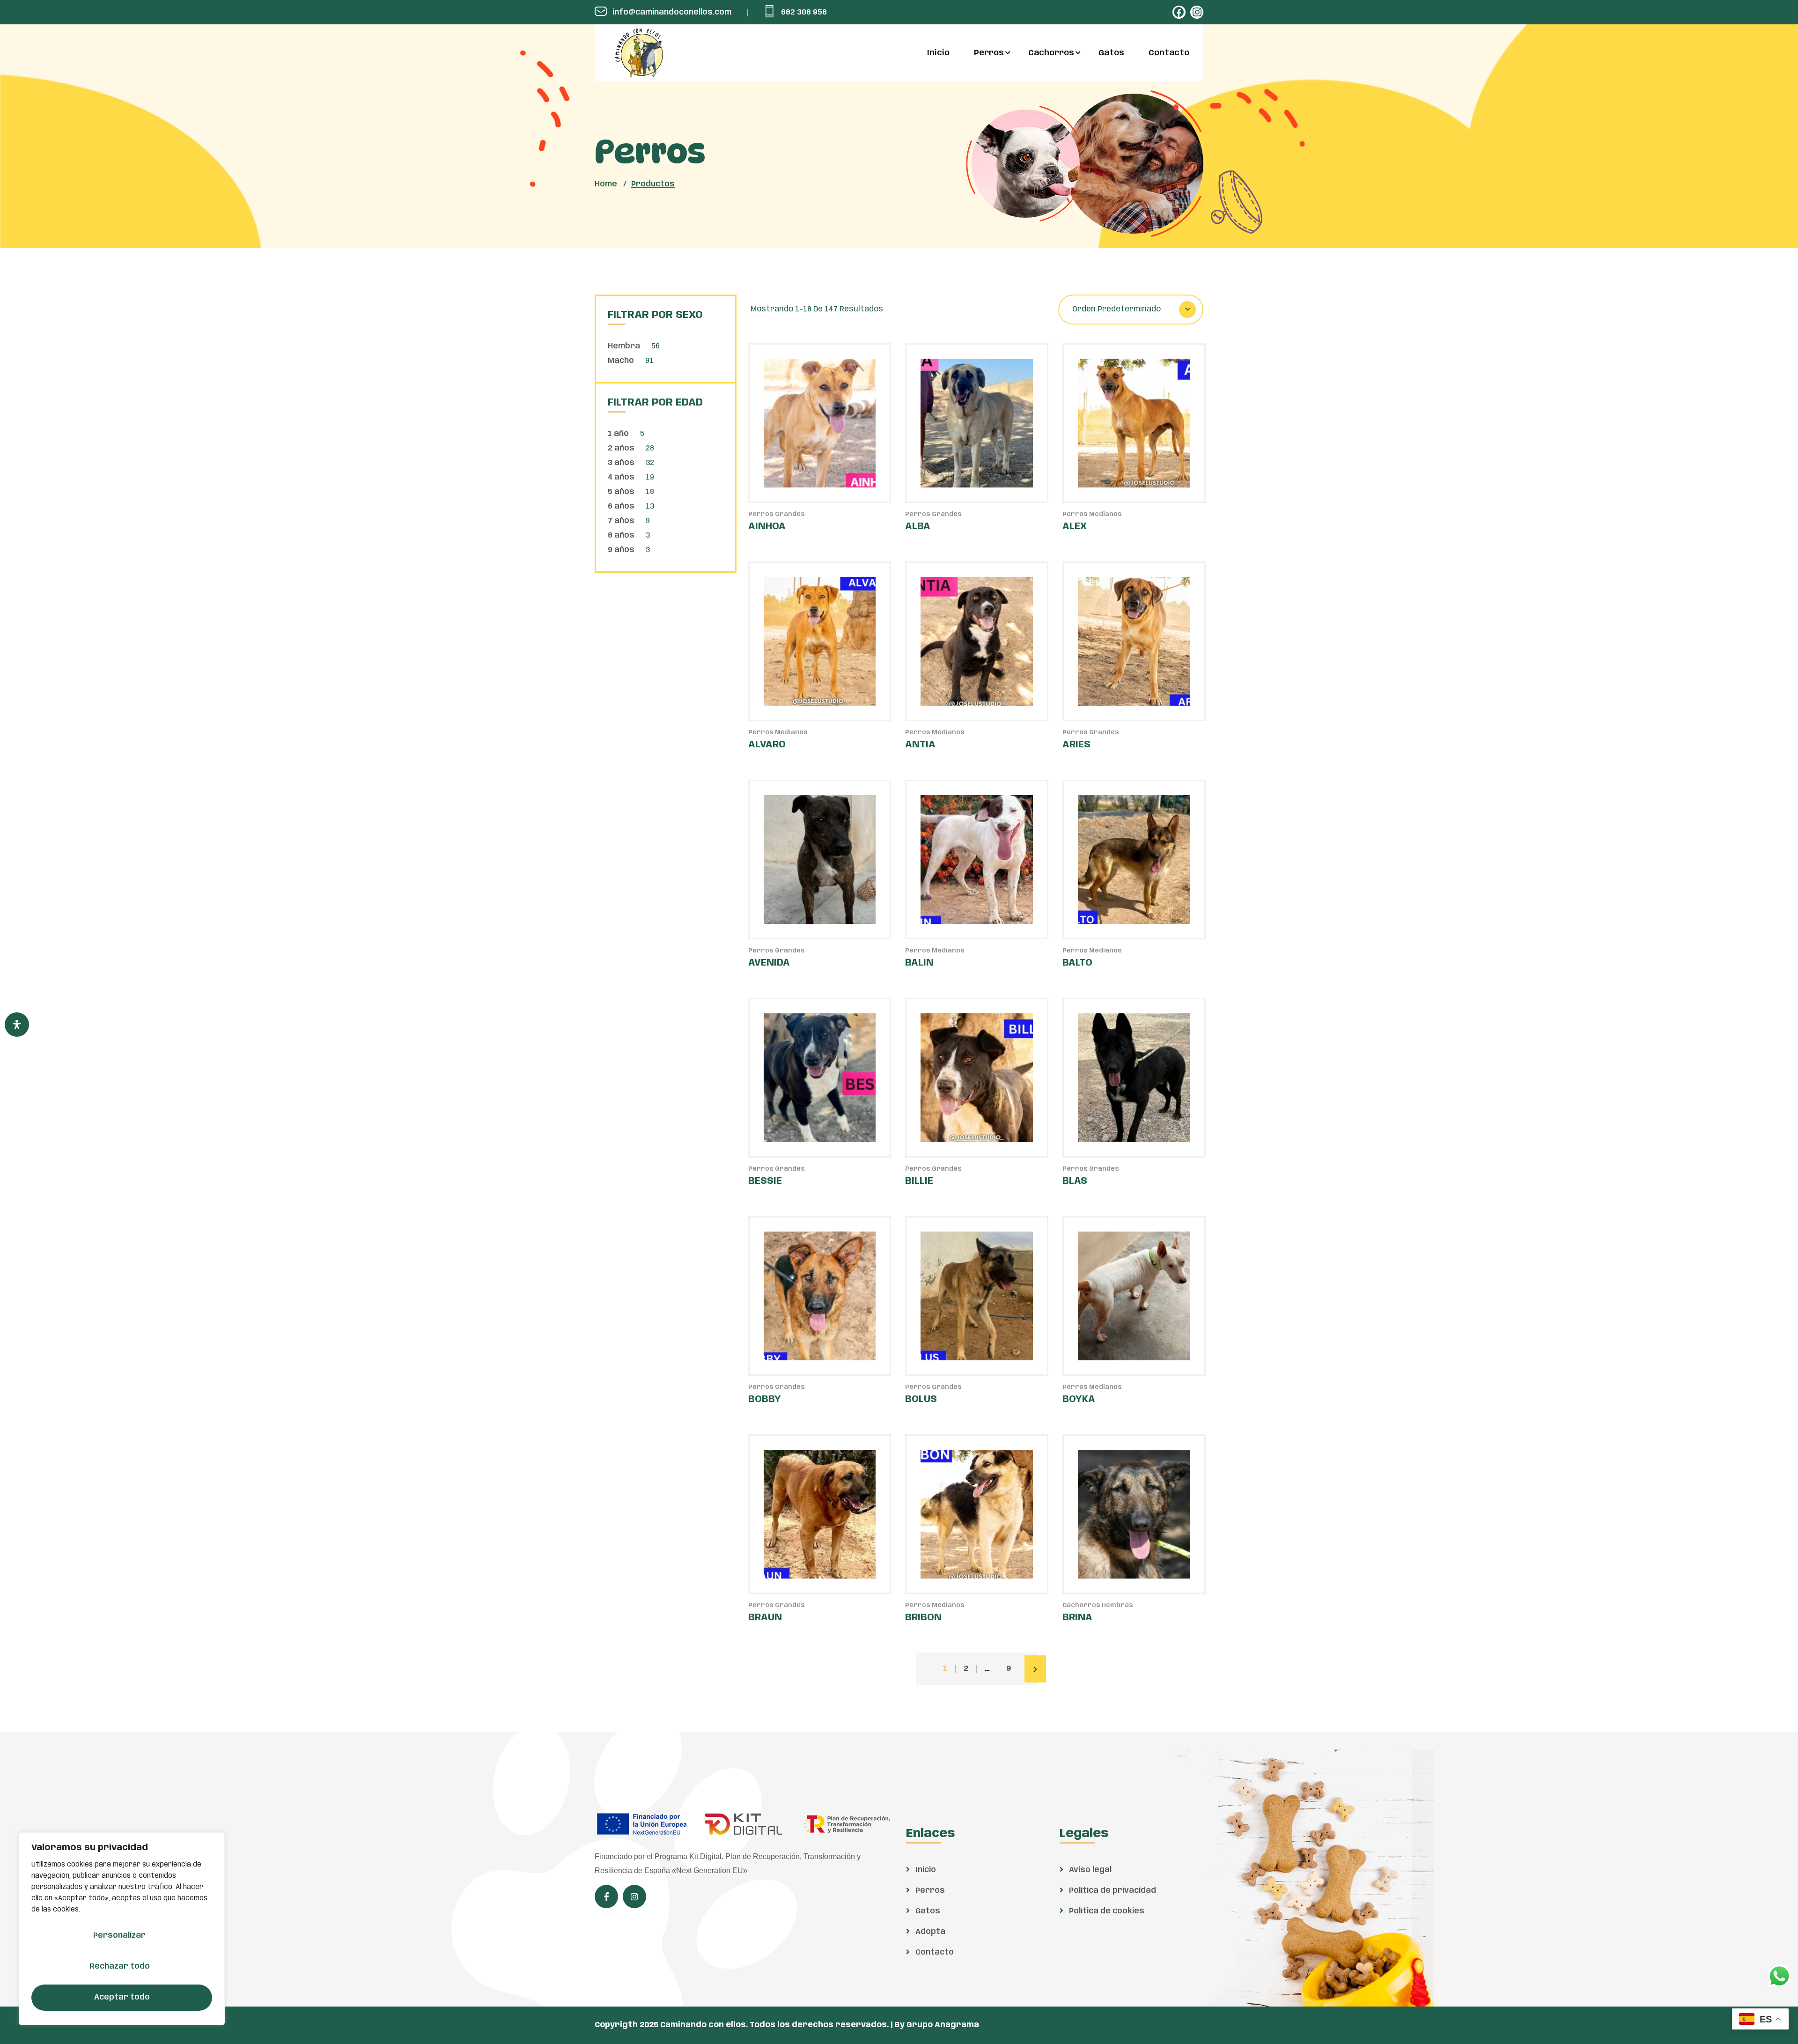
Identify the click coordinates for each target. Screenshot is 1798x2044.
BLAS (1075, 1181)
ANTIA (920, 745)
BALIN (919, 963)
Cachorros (1051, 53)
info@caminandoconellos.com (672, 12)
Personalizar (119, 1936)
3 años (621, 463)
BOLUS (921, 1399)
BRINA (1077, 1618)
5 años (621, 492)
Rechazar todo (120, 1967)
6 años (621, 506)
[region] (122, 1929)
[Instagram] (1197, 12)
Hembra (624, 346)
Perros (989, 53)
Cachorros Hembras (1098, 1605)
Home (606, 184)
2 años (621, 448)
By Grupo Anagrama (937, 2025)
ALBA (918, 527)
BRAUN (765, 1618)
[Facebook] (1179, 12)
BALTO (1077, 963)
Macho (621, 361)
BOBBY (765, 1399)
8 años (621, 535)
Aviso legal (1089, 1870)
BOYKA (1079, 1399)
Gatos (1111, 53)
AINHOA (767, 527)
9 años (621, 550)
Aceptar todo (122, 1997)
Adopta (929, 1932)
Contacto (1169, 53)
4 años (621, 477)
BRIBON (923, 1618)
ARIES (1076, 745)
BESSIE (765, 1181)
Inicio (938, 53)
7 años (621, 521)
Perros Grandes (777, 514)
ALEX (1075, 527)
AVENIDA (769, 963)
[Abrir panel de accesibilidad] (17, 1025)
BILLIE (919, 1181)
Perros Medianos (1092, 514)
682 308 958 (804, 12)
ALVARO (767, 745)
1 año (618, 434)
